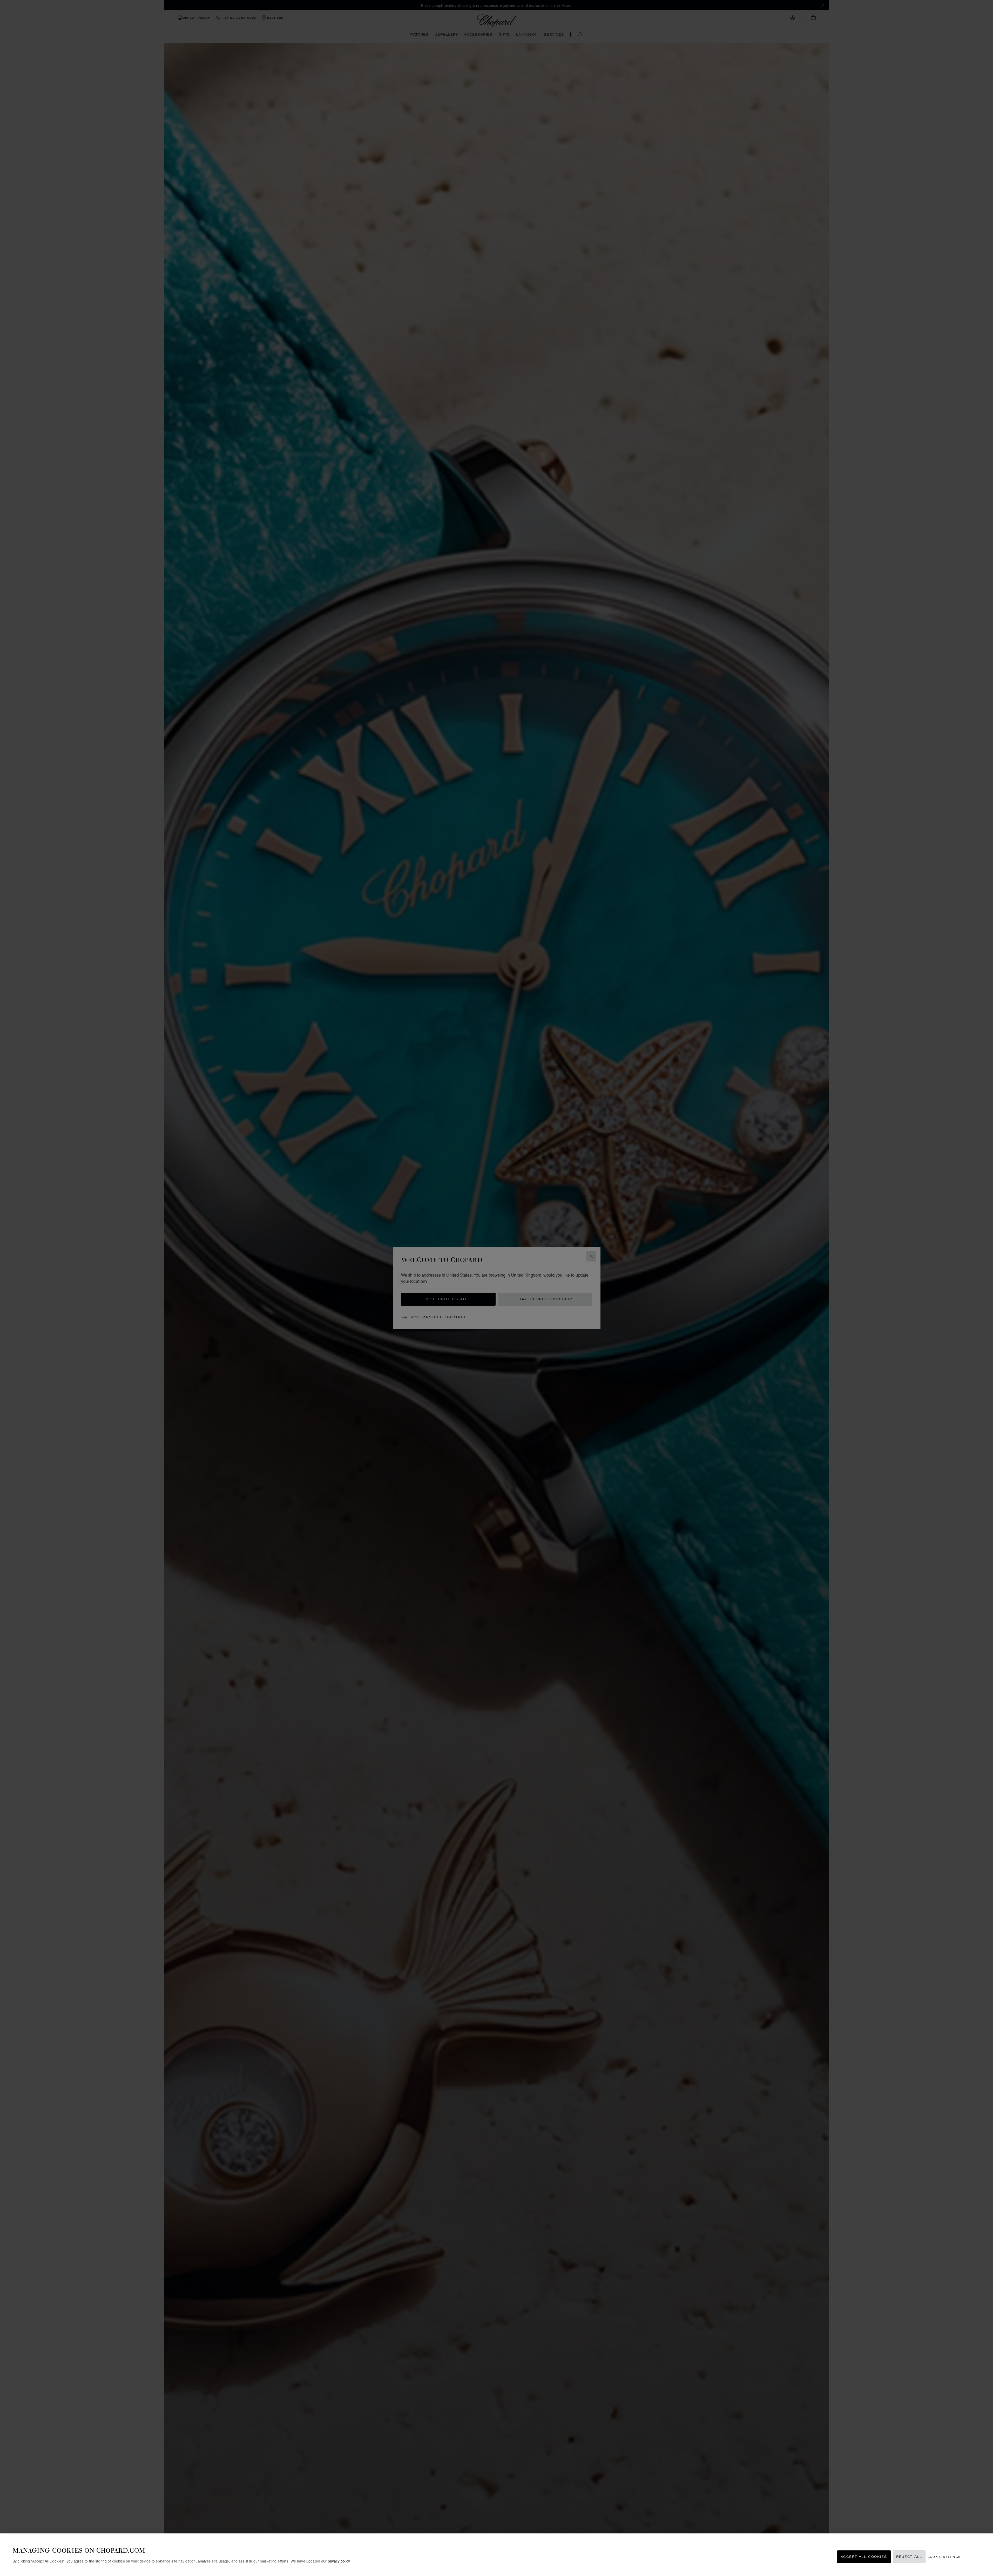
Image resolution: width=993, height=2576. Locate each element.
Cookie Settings (944, 2557)
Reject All (909, 2557)
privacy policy (339, 2561)
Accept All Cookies (864, 2557)
